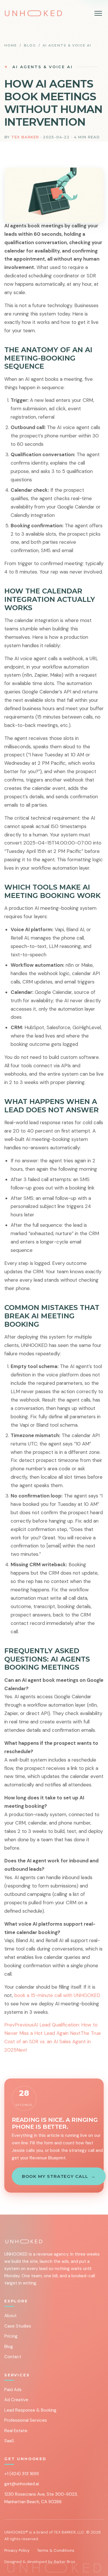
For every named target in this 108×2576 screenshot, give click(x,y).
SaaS (9, 2441)
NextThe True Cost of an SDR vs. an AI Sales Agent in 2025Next (53, 2042)
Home (11, 45)
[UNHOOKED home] (33, 13)
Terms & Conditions (56, 2550)
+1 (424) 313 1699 (22, 2474)
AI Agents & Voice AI (67, 45)
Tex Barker (25, 137)
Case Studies (18, 2326)
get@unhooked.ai (22, 2484)
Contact (13, 2357)
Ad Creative (16, 2400)
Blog (30, 45)
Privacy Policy (17, 2550)
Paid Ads (13, 2390)
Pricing (11, 2336)
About (11, 2316)
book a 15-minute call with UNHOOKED (57, 1995)
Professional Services (26, 2420)
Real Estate (16, 2431)
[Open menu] (98, 13)
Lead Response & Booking (30, 2410)
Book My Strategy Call (58, 2176)
